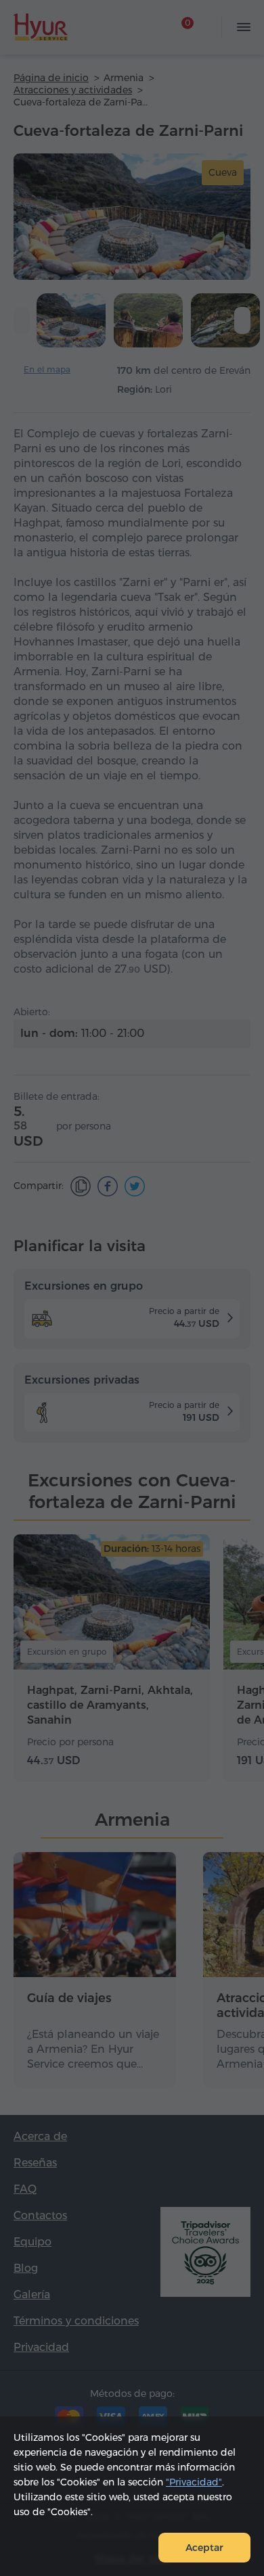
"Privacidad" (194, 2482)
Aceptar (204, 2548)
